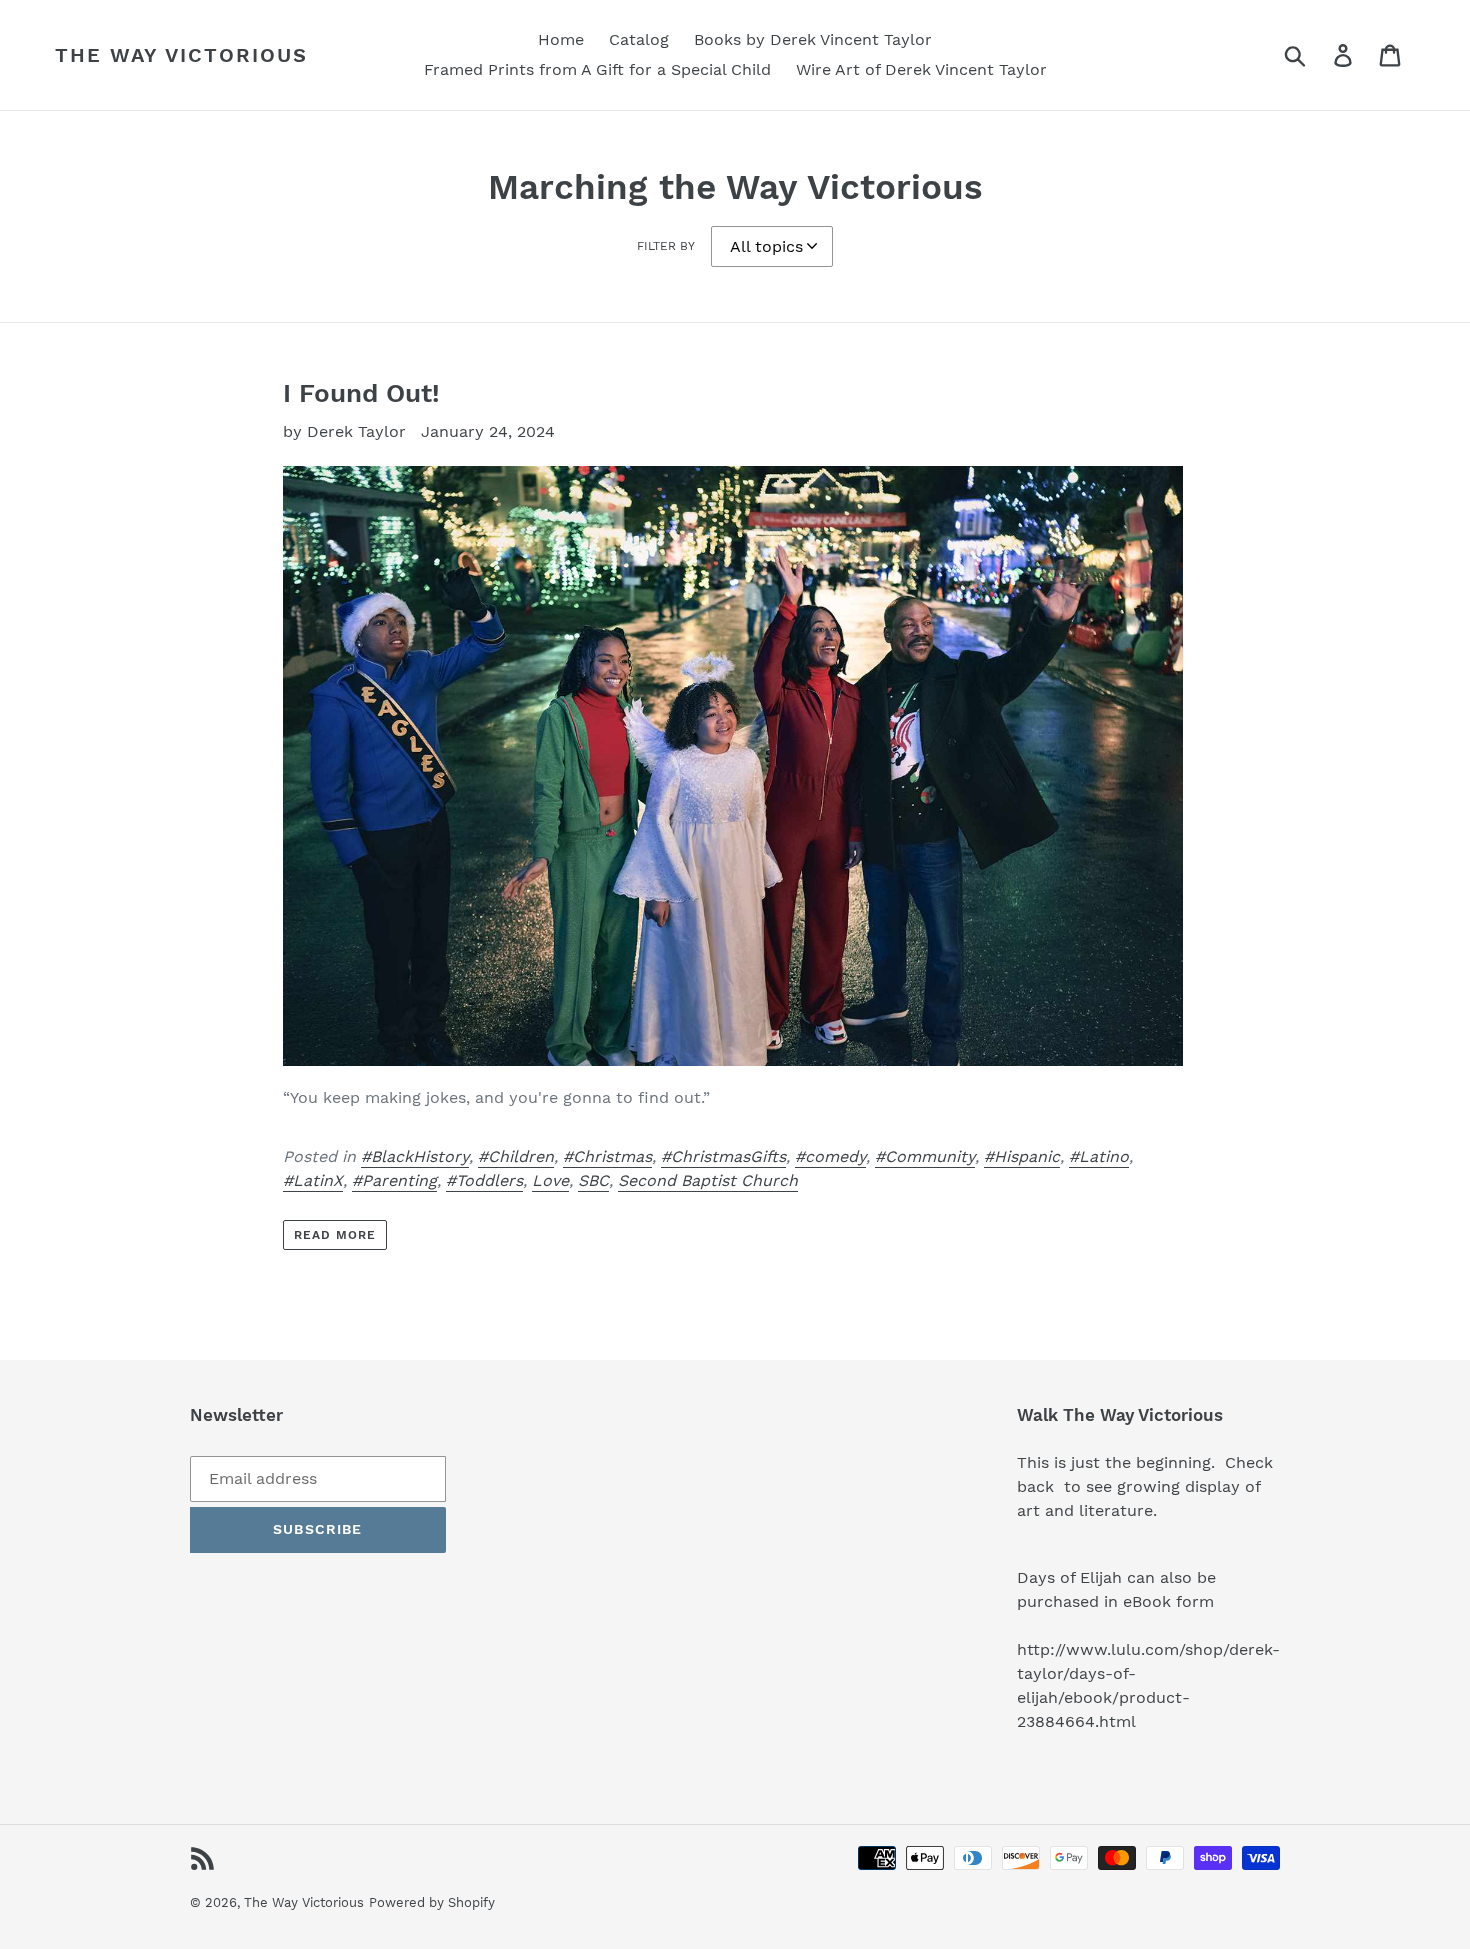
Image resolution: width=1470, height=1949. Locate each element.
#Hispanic (1022, 1156)
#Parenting (394, 1180)
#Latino (1099, 1156)
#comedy (830, 1156)
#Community (925, 1156)
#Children (516, 1156)
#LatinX (313, 1180)
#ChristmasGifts (723, 1156)
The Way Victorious (181, 55)
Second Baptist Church (708, 1180)
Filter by (666, 246)
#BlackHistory (415, 1156)
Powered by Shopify (432, 1902)
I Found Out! (361, 393)
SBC (593, 1180)
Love (550, 1180)
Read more (335, 1235)
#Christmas (607, 1156)
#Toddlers (484, 1180)
